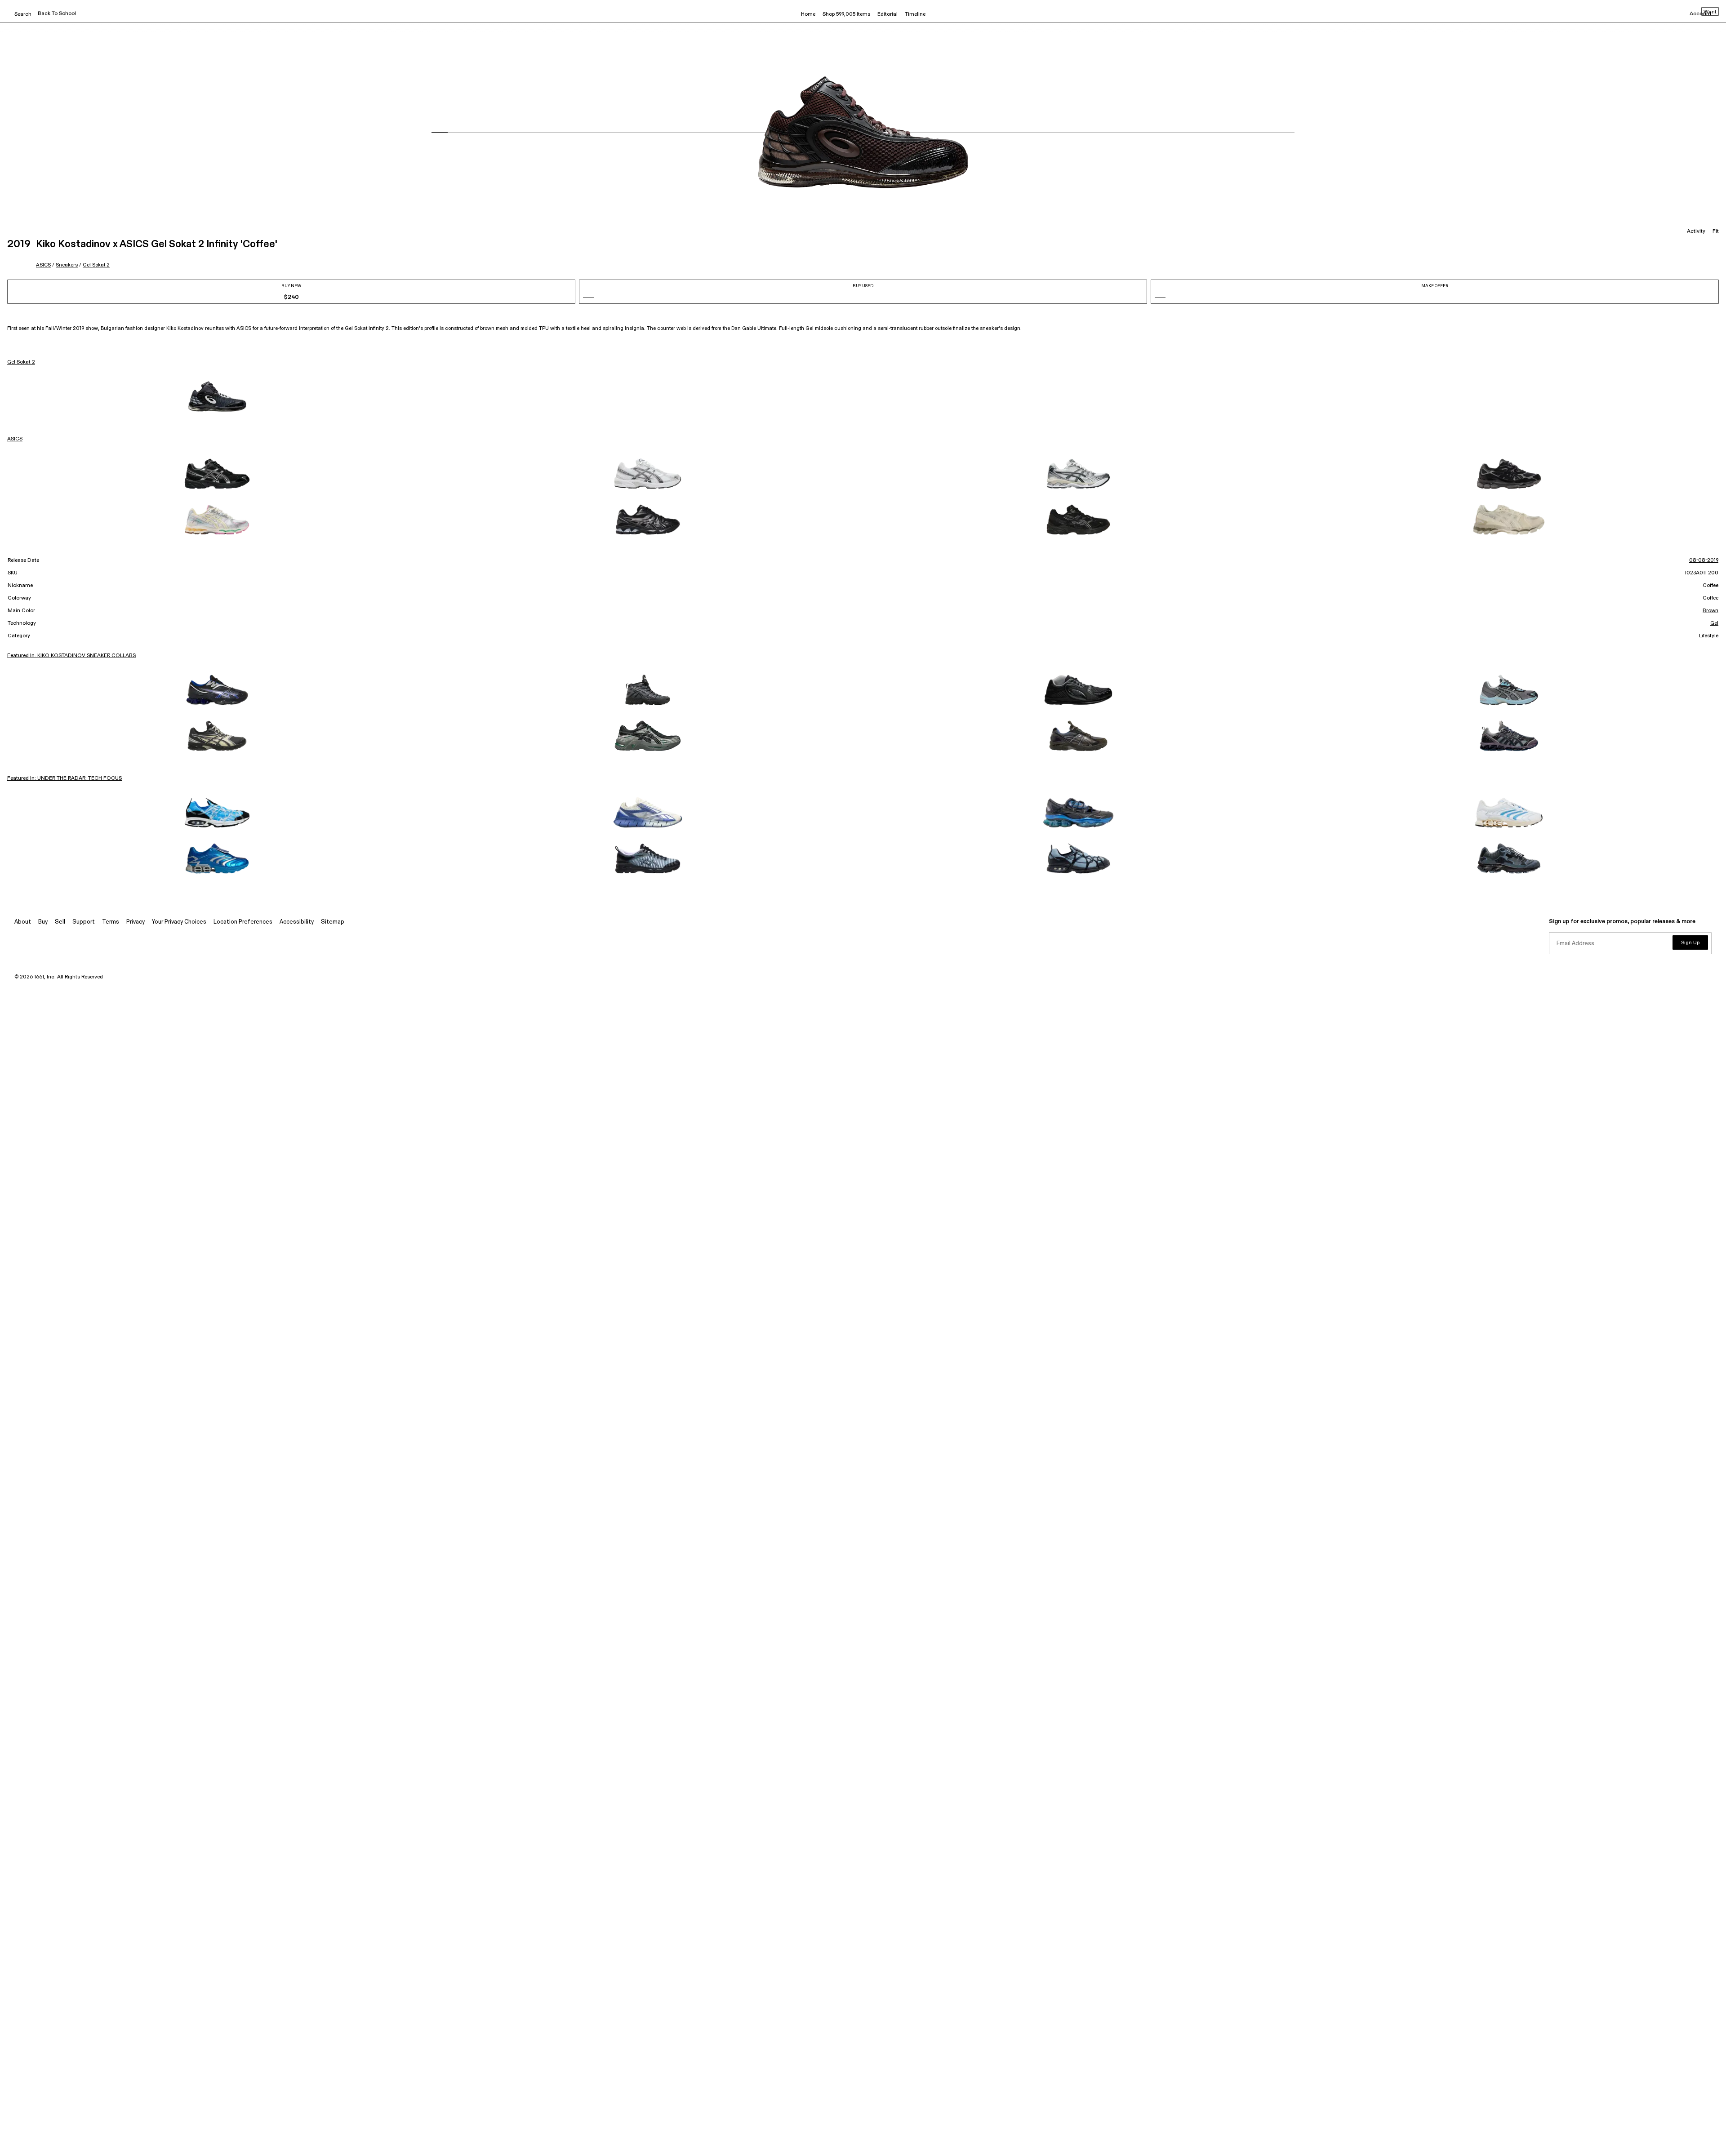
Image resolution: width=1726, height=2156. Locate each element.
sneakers (67, 265)
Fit (1716, 231)
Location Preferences (243, 922)
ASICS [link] (15, 439)
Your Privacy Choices (179, 922)
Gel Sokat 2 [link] (21, 362)
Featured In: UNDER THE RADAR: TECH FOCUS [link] (65, 778)
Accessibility (297, 922)
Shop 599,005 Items (846, 14)
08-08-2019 (1704, 560)
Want (1710, 12)
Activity (1696, 231)
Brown (1710, 611)
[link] (217, 396)
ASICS (43, 265)
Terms (111, 922)
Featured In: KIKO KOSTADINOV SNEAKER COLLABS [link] (71, 656)
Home (808, 14)
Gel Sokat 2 (96, 265)
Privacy (136, 922)
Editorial (887, 14)
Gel (1714, 623)
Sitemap (333, 922)
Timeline (915, 14)
